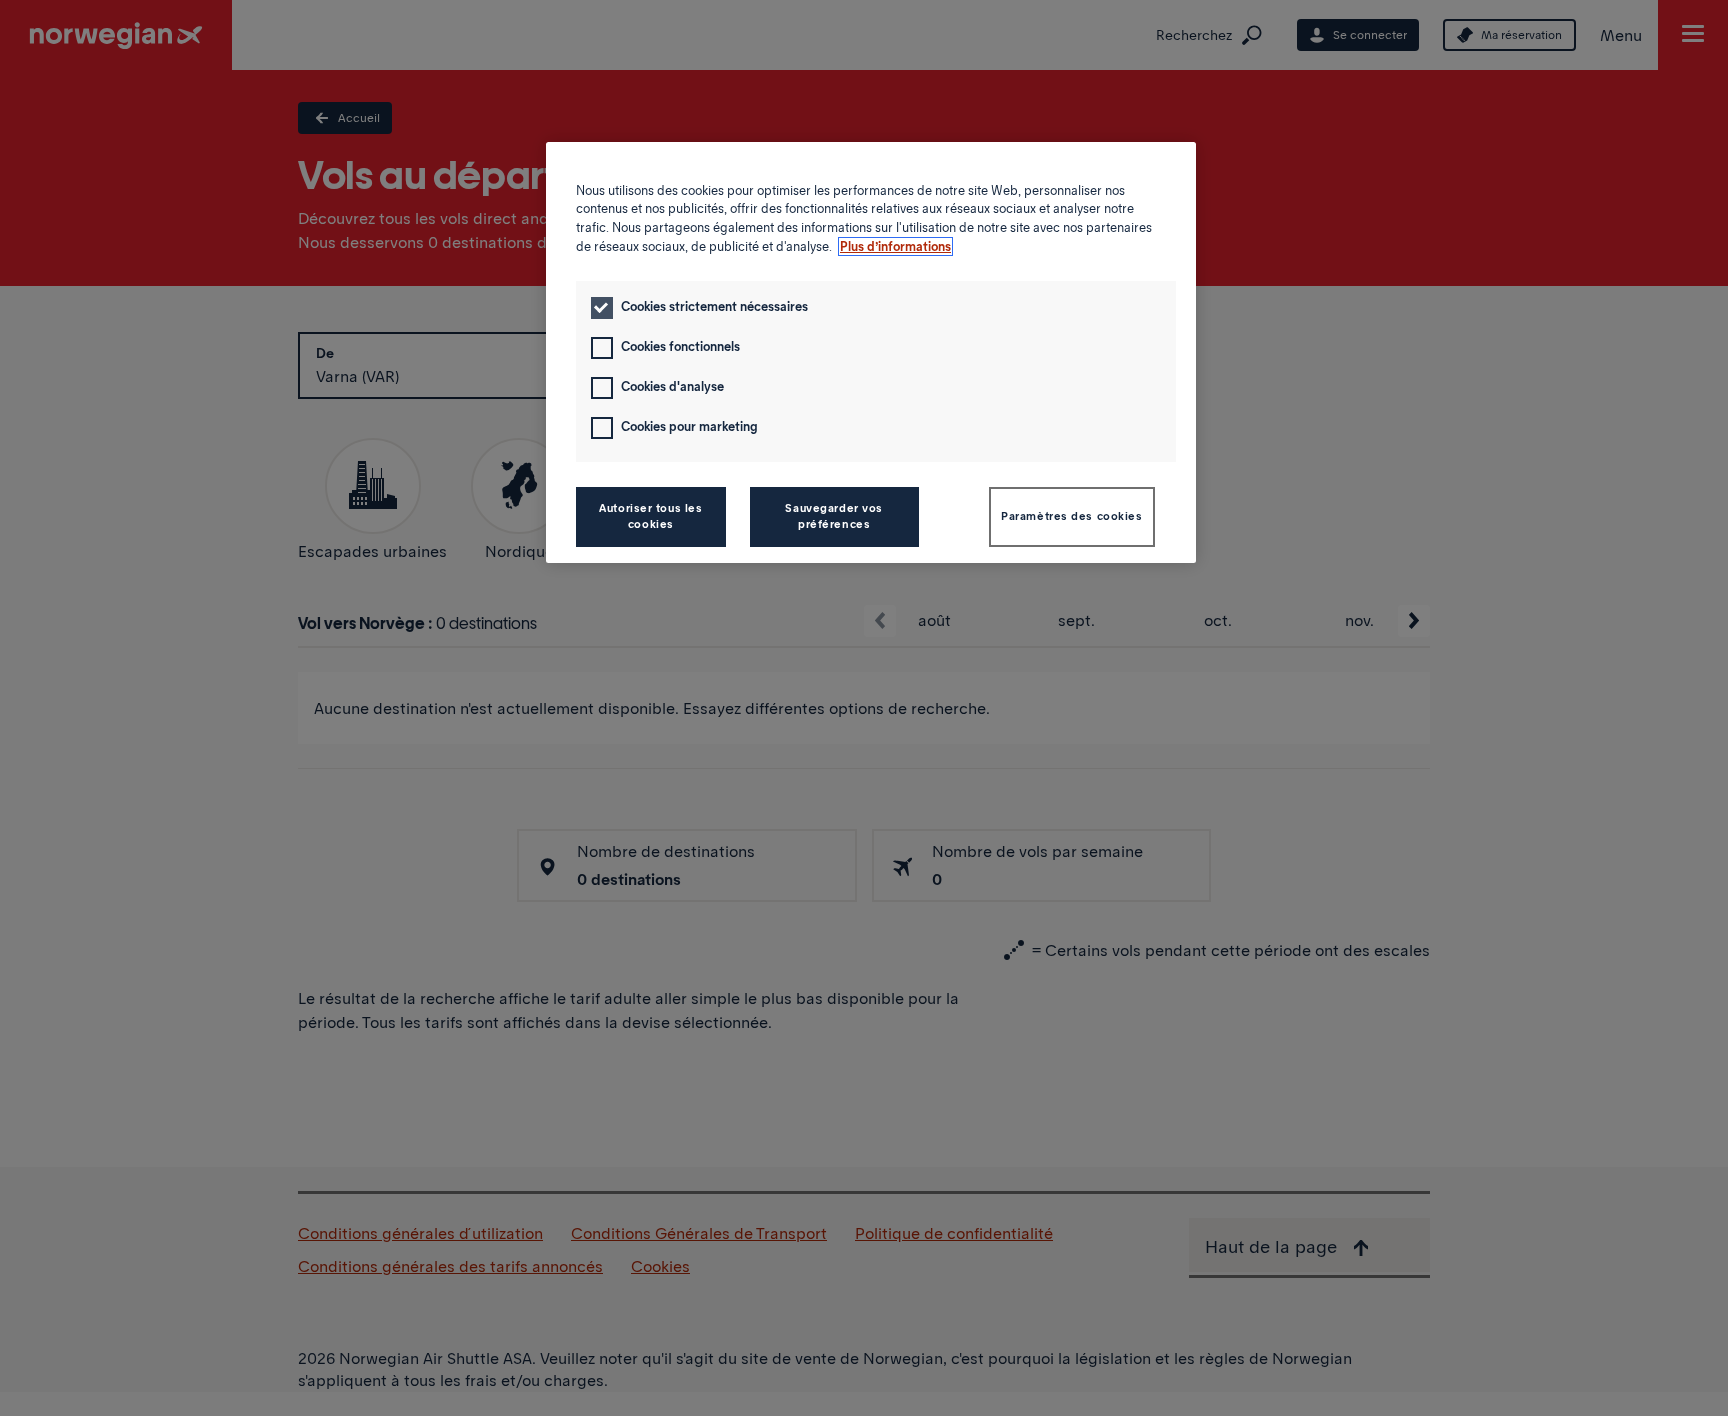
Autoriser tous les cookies (650, 516)
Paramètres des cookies (1072, 516)
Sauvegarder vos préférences (834, 516)
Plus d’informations (895, 246)
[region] (871, 352)
